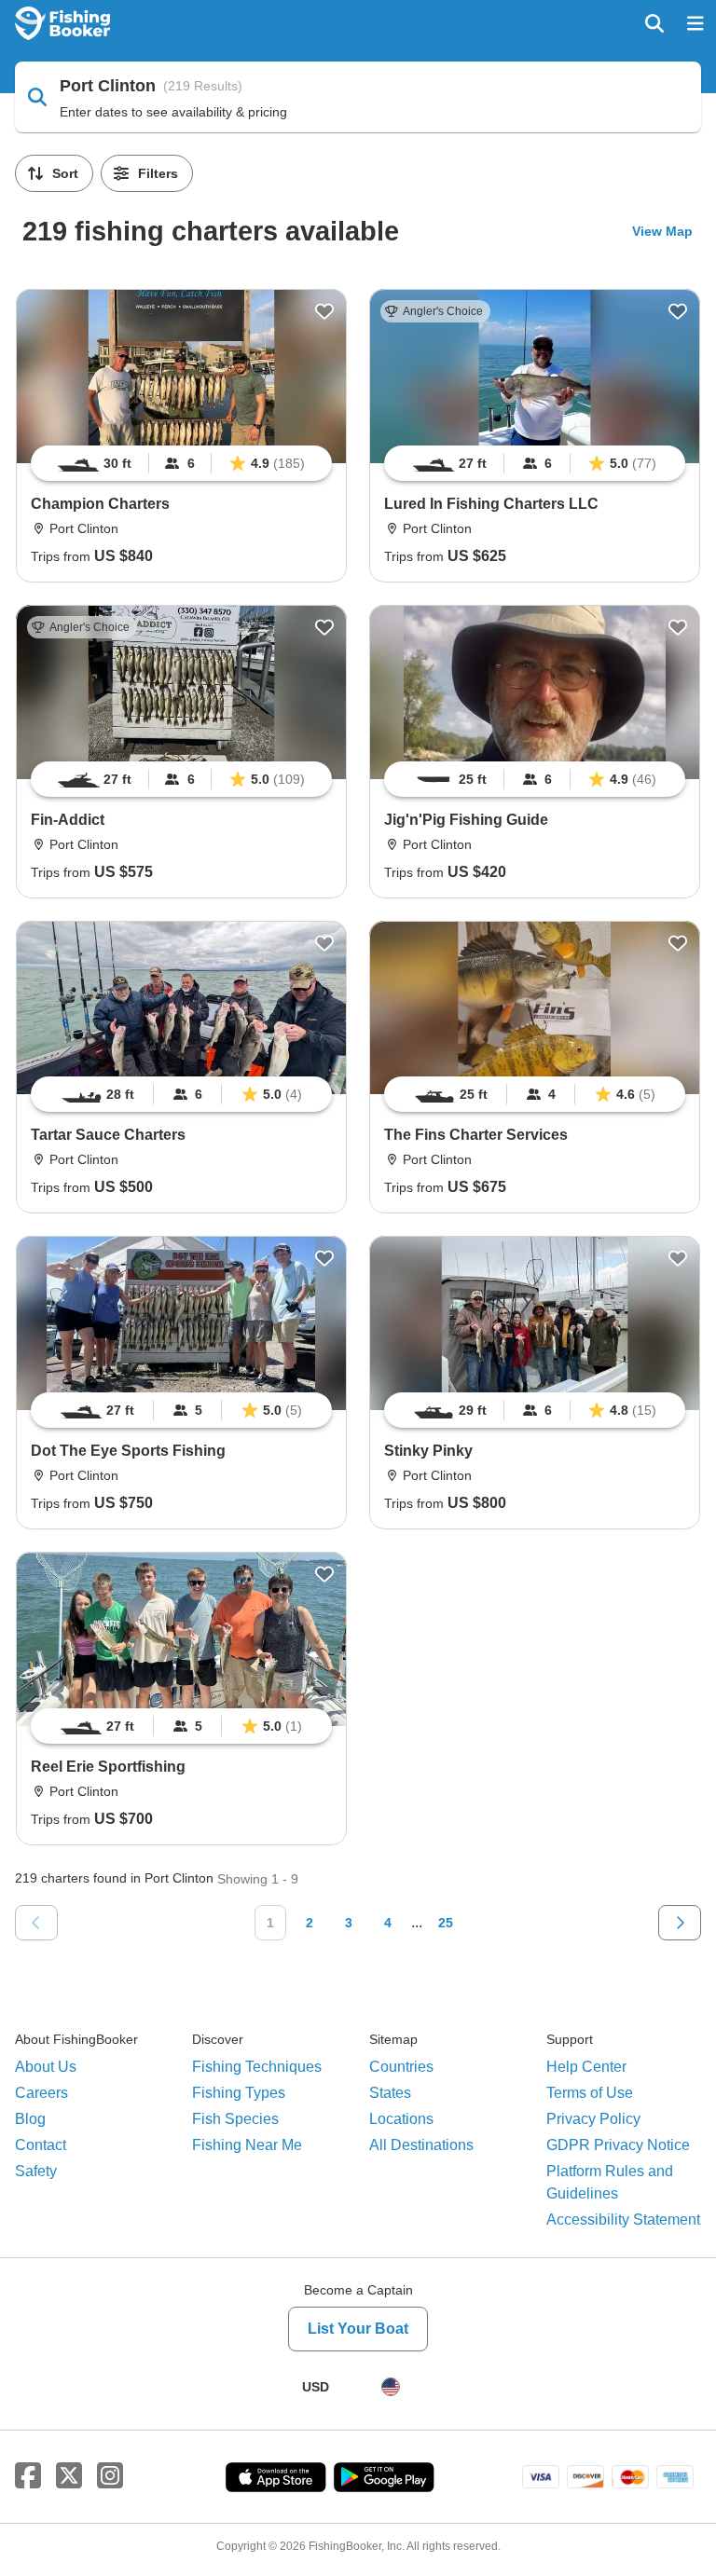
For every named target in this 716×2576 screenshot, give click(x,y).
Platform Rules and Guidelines (610, 2182)
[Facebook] (28, 2476)
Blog (30, 2119)
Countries (401, 2067)
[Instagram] (110, 2476)
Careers (41, 2093)
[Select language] (391, 2387)
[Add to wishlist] (324, 311)
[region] (181, 463)
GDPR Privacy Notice (618, 2145)
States (390, 2093)
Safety (36, 2171)
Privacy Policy (593, 2119)
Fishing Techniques (257, 2067)
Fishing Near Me (247, 2145)
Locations (401, 2119)
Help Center (586, 2067)
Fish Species (235, 2119)
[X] (69, 2476)
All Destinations (421, 2145)
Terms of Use (590, 2093)
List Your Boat (358, 2329)
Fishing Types (239, 2093)
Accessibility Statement (623, 2220)
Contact (41, 2145)
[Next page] (680, 1923)
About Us (46, 2067)
